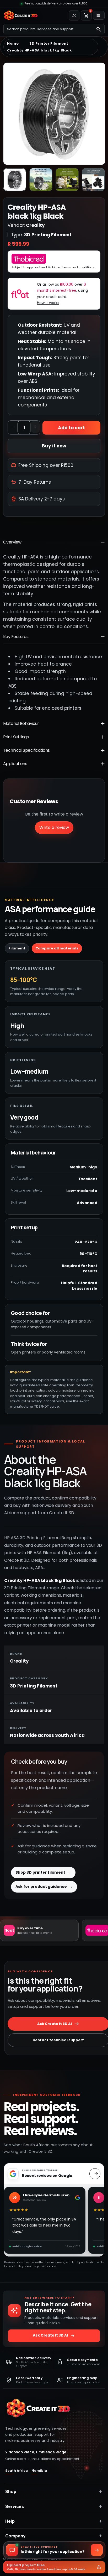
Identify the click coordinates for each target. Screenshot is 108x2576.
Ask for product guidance (44, 1887)
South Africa (17, 2471)
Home (13, 44)
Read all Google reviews (95, 2174)
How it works (48, 303)
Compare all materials (57, 948)
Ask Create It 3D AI (54, 2336)
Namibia (39, 2471)
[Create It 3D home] (38, 2408)
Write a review (54, 827)
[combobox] (48, 29)
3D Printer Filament (49, 44)
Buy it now (54, 446)
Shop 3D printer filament (43, 1872)
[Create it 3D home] (21, 15)
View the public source (40, 2266)
